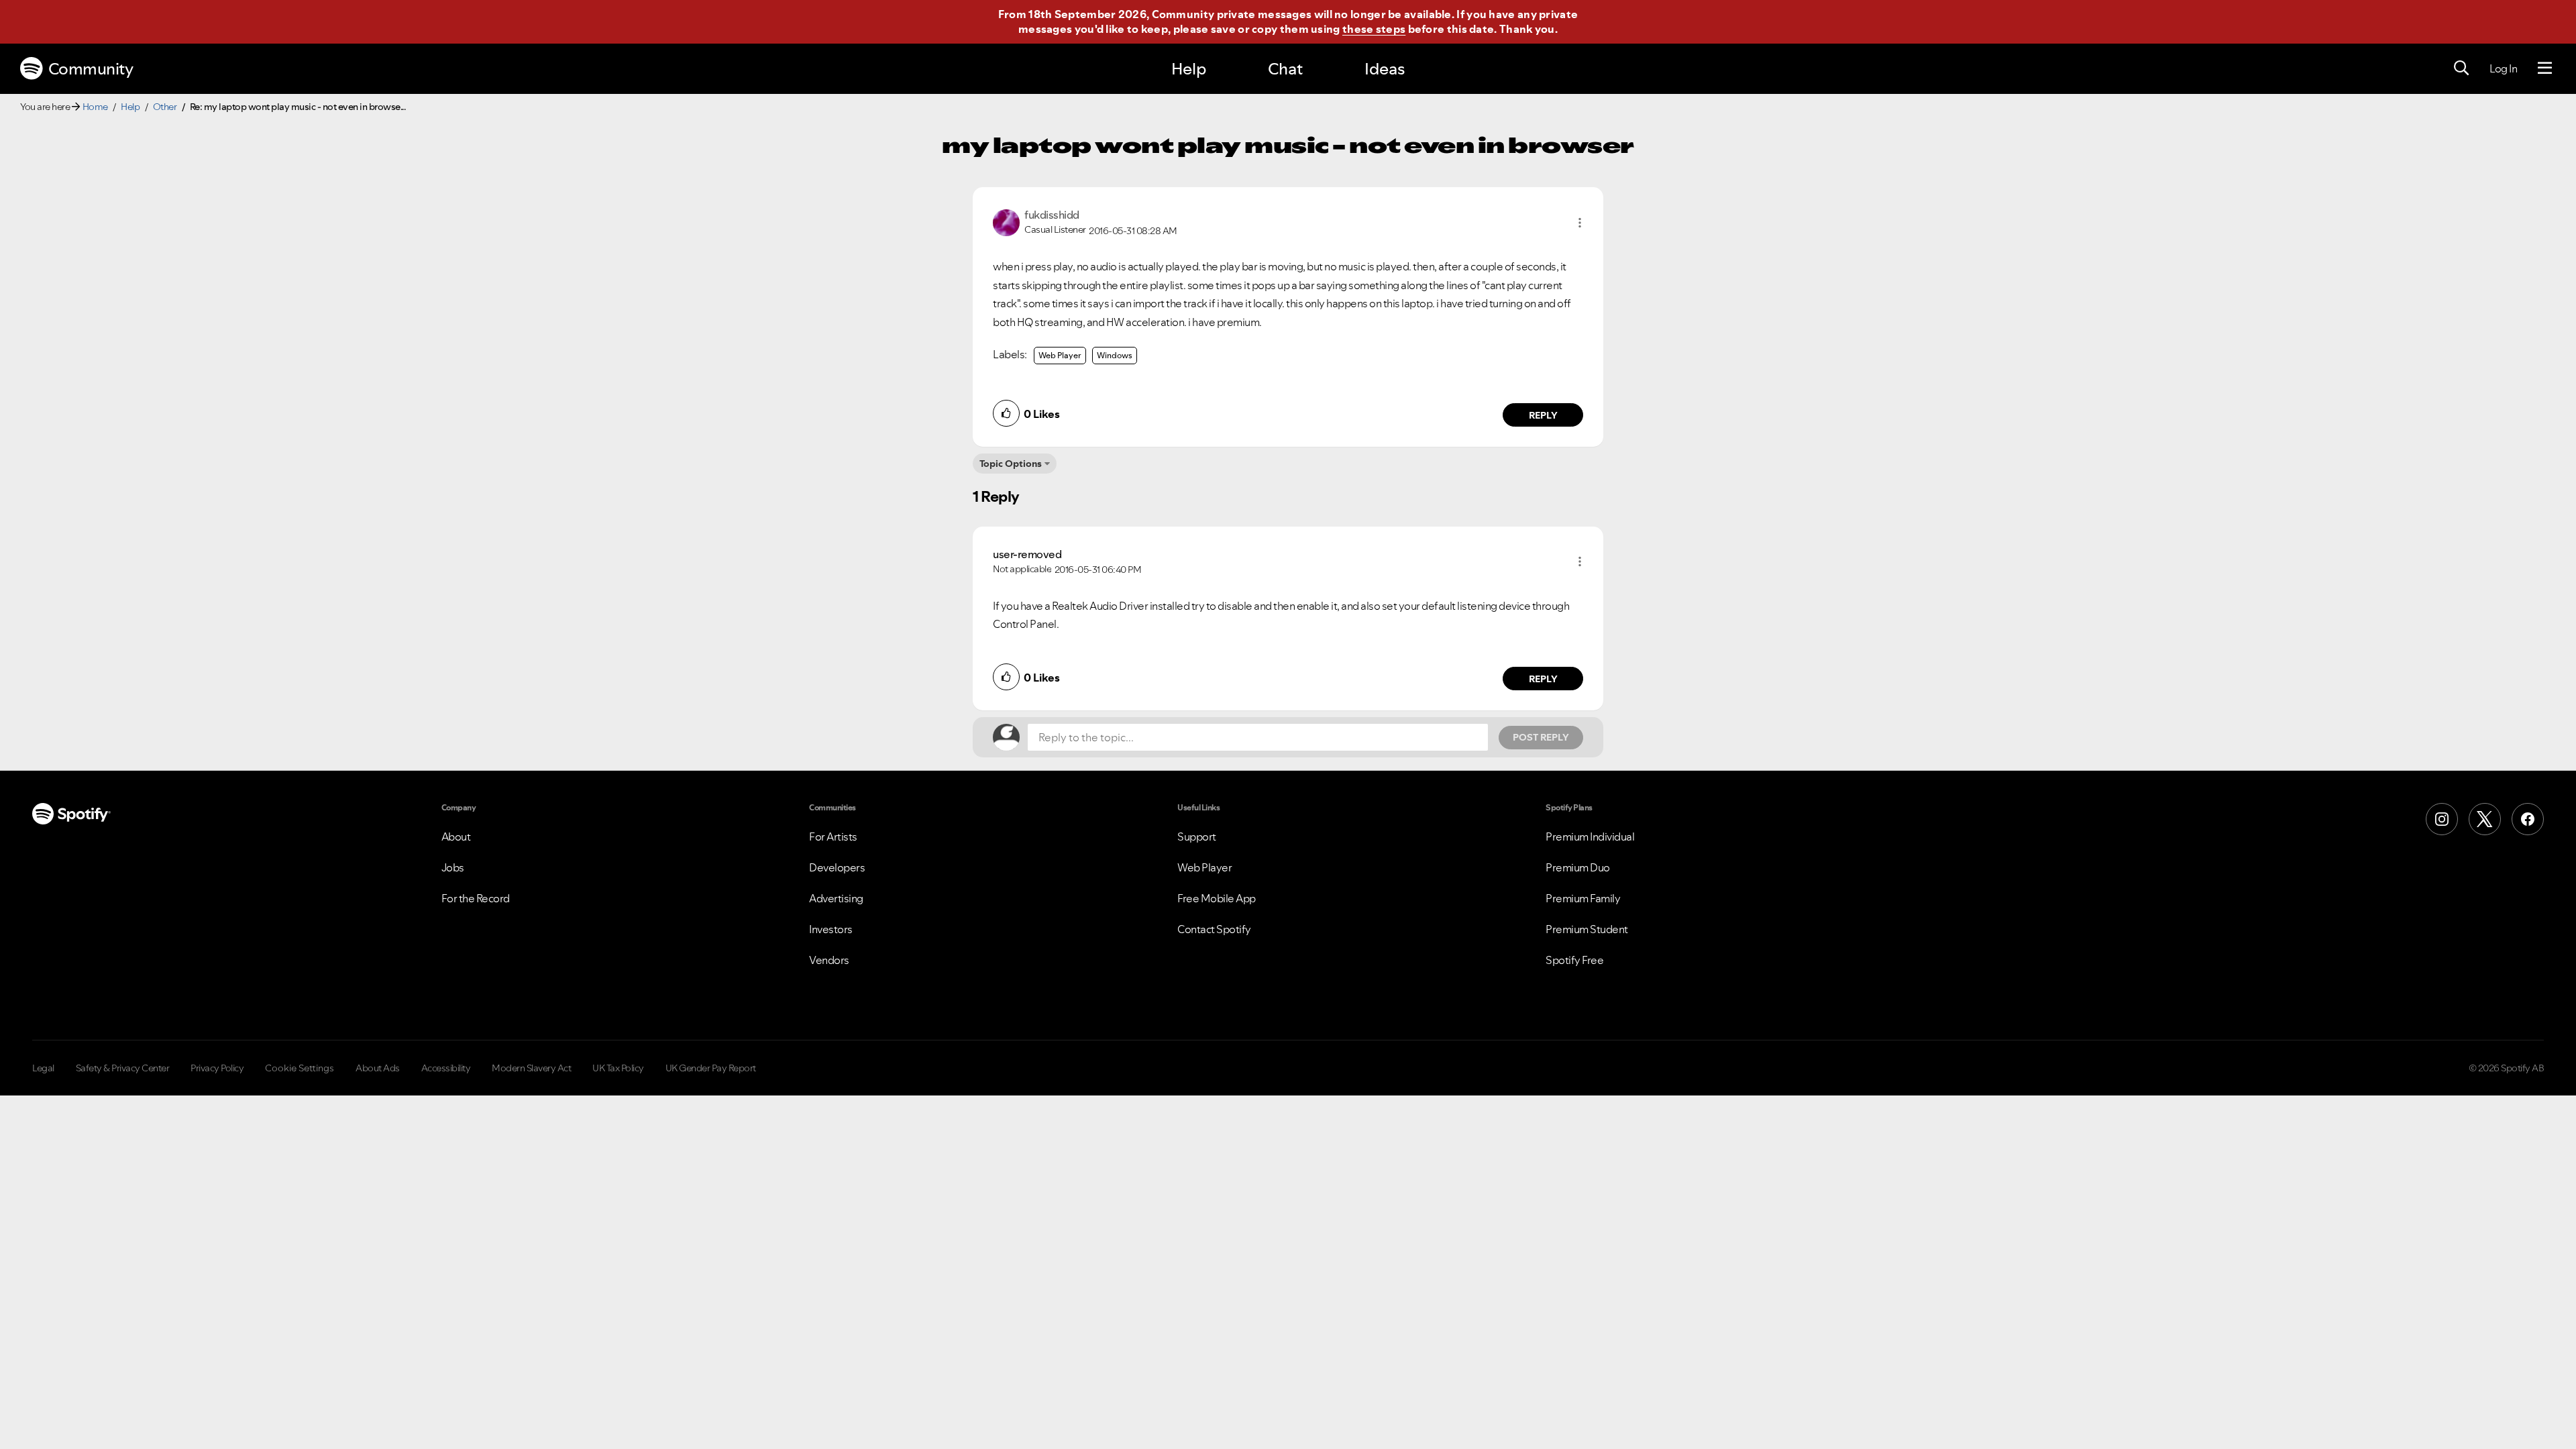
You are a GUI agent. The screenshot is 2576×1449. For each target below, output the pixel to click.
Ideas (1385, 69)
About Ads (378, 1068)
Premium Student (1587, 929)
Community (91, 69)
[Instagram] (2442, 819)
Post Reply (1541, 737)
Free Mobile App (1217, 898)
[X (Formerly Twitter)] (2485, 819)
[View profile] (1006, 221)
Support (1197, 837)
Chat (1285, 69)
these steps (1374, 29)
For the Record (476, 898)
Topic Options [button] (1011, 464)
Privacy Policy (217, 1068)
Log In (2503, 68)
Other (165, 107)
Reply (1543, 415)
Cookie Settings (300, 1068)
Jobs (453, 867)
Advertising (836, 898)
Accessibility (446, 1068)
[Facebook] (2528, 819)
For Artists (833, 837)
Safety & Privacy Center (123, 1068)
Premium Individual (1590, 837)
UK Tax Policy (618, 1068)
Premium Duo (1578, 867)
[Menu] (2545, 68)
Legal (43, 1068)
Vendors (829, 960)
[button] (1580, 223)
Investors (831, 929)
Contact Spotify (1214, 929)
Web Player (1060, 355)
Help (1189, 69)
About (456, 837)
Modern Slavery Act (531, 1068)
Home (95, 107)
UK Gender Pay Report (711, 1068)
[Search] (2461, 68)
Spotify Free (1574, 960)
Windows (1115, 355)
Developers (837, 867)
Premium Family (1583, 898)
